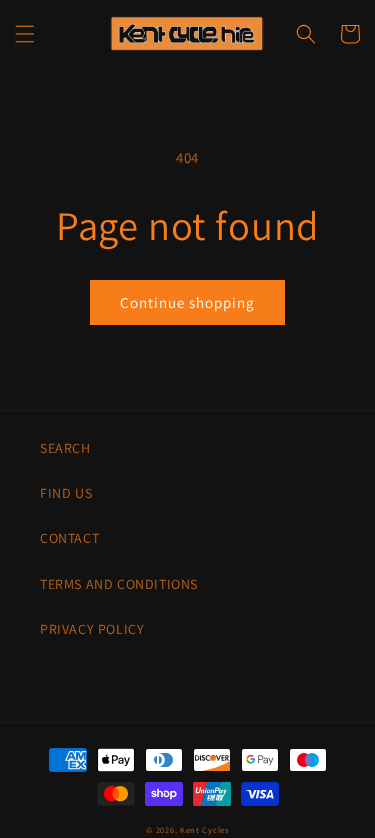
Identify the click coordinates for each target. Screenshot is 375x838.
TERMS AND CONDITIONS (119, 584)
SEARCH (65, 448)
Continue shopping (187, 302)
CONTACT (69, 538)
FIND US (66, 493)
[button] (25, 34)
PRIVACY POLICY (92, 629)
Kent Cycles (204, 829)
